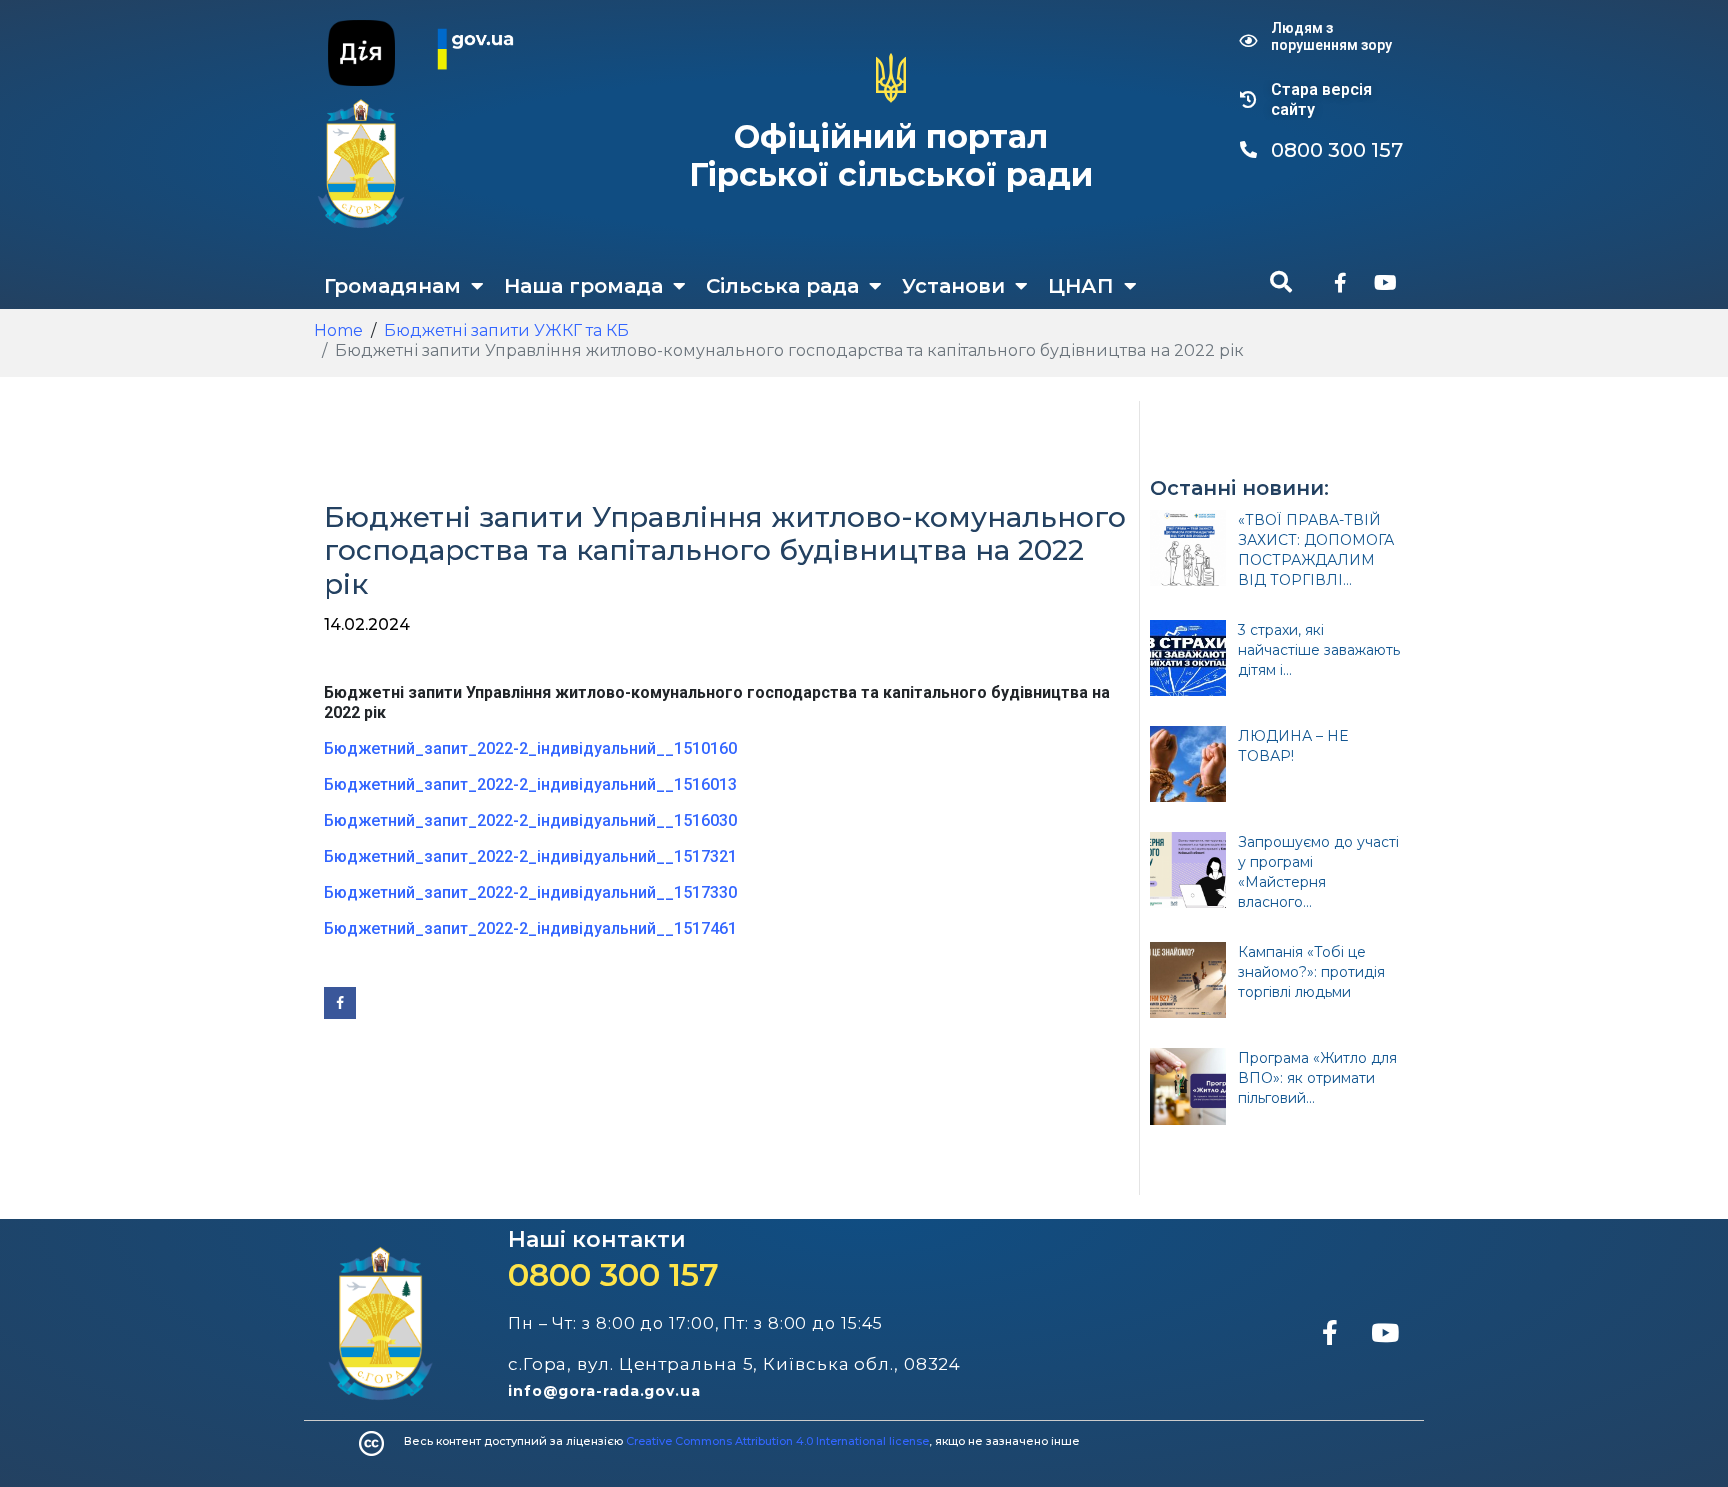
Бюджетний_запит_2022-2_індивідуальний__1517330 (530, 892)
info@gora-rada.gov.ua (604, 1391)
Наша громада (583, 286)
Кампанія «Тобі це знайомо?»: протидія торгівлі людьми (1311, 972)
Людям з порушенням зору (1331, 36)
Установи (953, 286)
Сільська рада (782, 286)
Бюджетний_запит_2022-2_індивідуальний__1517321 (530, 856)
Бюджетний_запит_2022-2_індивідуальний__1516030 (530, 820)
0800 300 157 (613, 1274)
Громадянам (392, 286)
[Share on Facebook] (340, 1003)
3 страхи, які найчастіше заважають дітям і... (1319, 650)
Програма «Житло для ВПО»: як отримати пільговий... (1317, 1078)
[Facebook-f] (1340, 283)
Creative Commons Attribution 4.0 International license (777, 1441)
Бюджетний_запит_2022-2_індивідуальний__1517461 (530, 928)
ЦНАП (1081, 286)
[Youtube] (1385, 283)
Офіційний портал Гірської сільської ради (891, 155)
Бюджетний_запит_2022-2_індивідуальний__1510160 (530, 748)
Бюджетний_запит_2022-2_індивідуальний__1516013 (530, 784)
